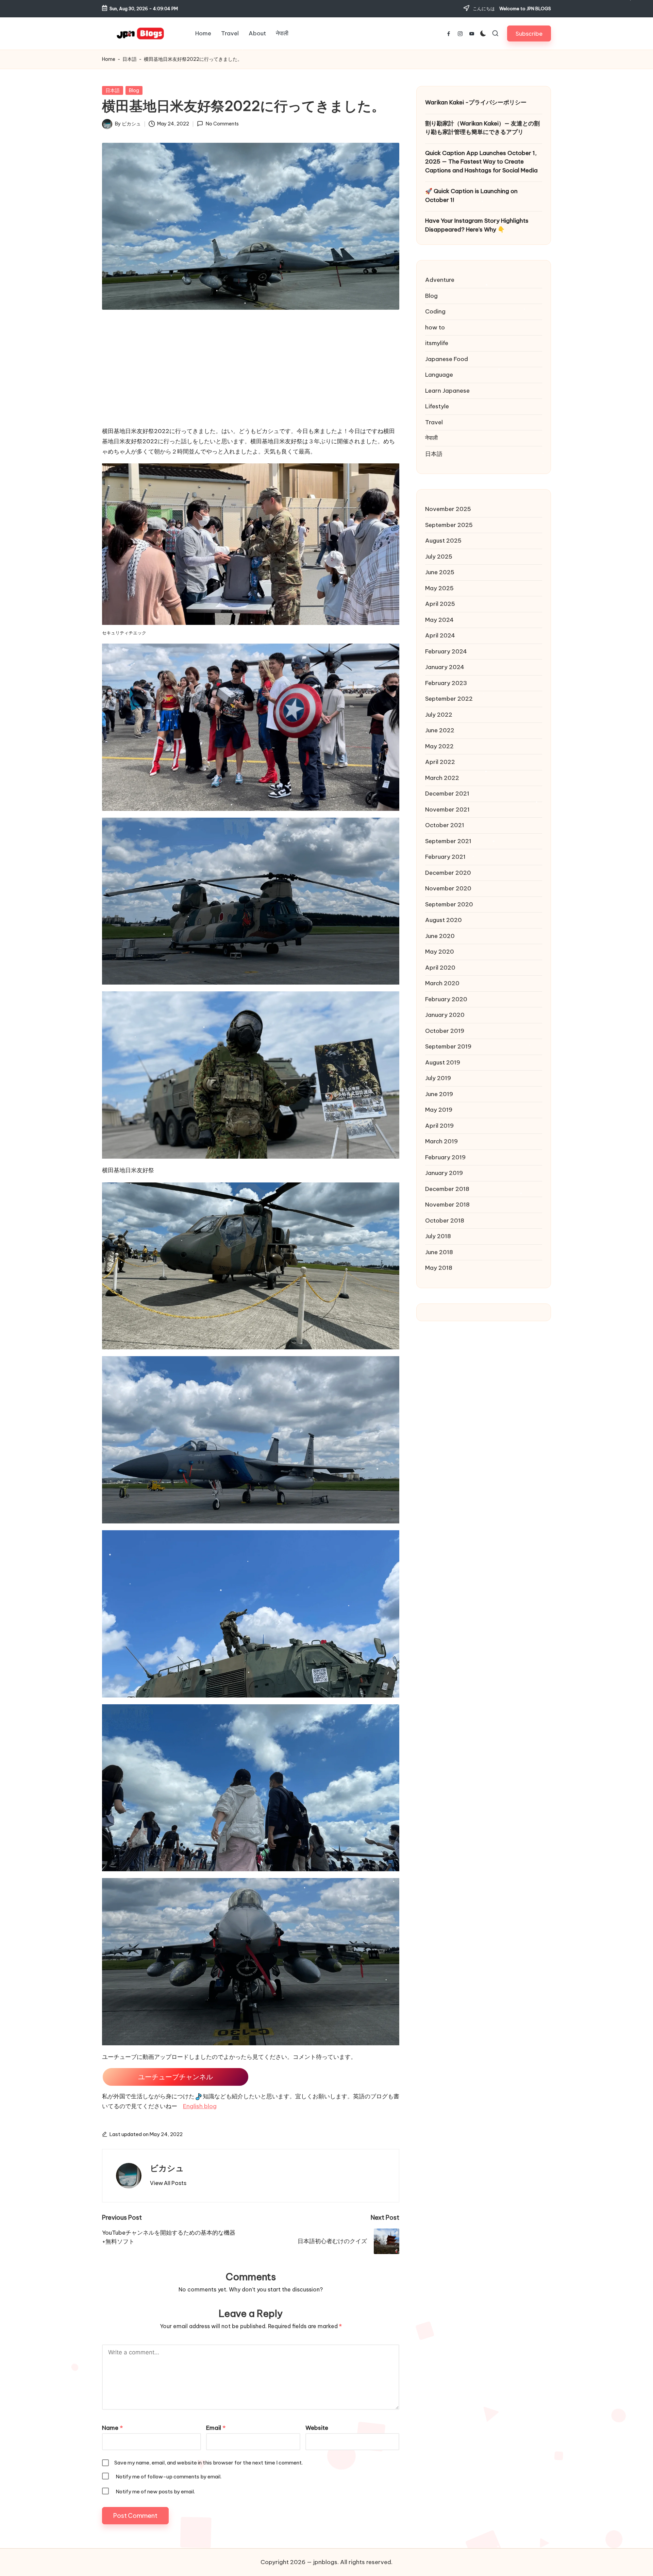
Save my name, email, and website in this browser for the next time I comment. (208, 2463)
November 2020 (448, 888)
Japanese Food (447, 359)
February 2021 (445, 857)
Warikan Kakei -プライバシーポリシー (476, 102)
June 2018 (439, 1252)
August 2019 (443, 1062)
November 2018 (447, 1205)
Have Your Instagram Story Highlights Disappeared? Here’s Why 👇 (477, 225)
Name (112, 2428)
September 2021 (448, 841)
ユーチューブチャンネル (175, 2077)
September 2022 (449, 699)
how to (435, 327)
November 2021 (447, 809)
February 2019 (445, 1157)
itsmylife (437, 343)
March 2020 (442, 983)
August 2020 (443, 920)
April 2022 (440, 762)
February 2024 (446, 651)
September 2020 (449, 904)
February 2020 (446, 999)
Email (216, 2428)
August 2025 (443, 541)
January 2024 (445, 667)
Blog (134, 90)
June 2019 (439, 1094)
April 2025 (440, 604)
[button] (529, 33)
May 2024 (439, 619)
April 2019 (439, 1125)
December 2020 (448, 872)
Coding (435, 311)
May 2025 (439, 588)
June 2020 (440, 936)
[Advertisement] (251, 374)
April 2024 (440, 635)
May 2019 (439, 1110)
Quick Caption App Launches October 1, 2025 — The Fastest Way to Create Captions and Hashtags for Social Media (481, 161)
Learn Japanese (447, 390)
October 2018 (445, 1220)
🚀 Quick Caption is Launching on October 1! (471, 195)
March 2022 (442, 778)
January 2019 (444, 1173)
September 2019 (448, 1046)
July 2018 (438, 1236)
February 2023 (446, 683)
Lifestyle (437, 406)
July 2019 (438, 1078)
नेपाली (431, 438)
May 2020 (440, 952)
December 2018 (447, 1189)
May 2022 (439, 746)
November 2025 (448, 509)
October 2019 (445, 1030)
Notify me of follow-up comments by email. (169, 2477)
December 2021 (447, 794)
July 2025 (439, 556)
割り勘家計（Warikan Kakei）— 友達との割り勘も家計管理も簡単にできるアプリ (482, 127)
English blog (200, 2106)
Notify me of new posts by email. (155, 2492)
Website (317, 2428)
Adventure (440, 280)
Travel (434, 422)
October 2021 (445, 825)
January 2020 (445, 1015)
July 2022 (439, 714)
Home (109, 59)
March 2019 (441, 1141)
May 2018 (439, 1268)
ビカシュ (167, 2168)
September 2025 (449, 525)
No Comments (222, 124)
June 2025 (440, 572)
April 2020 (440, 967)
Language (439, 375)
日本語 (130, 59)
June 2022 (440, 730)
